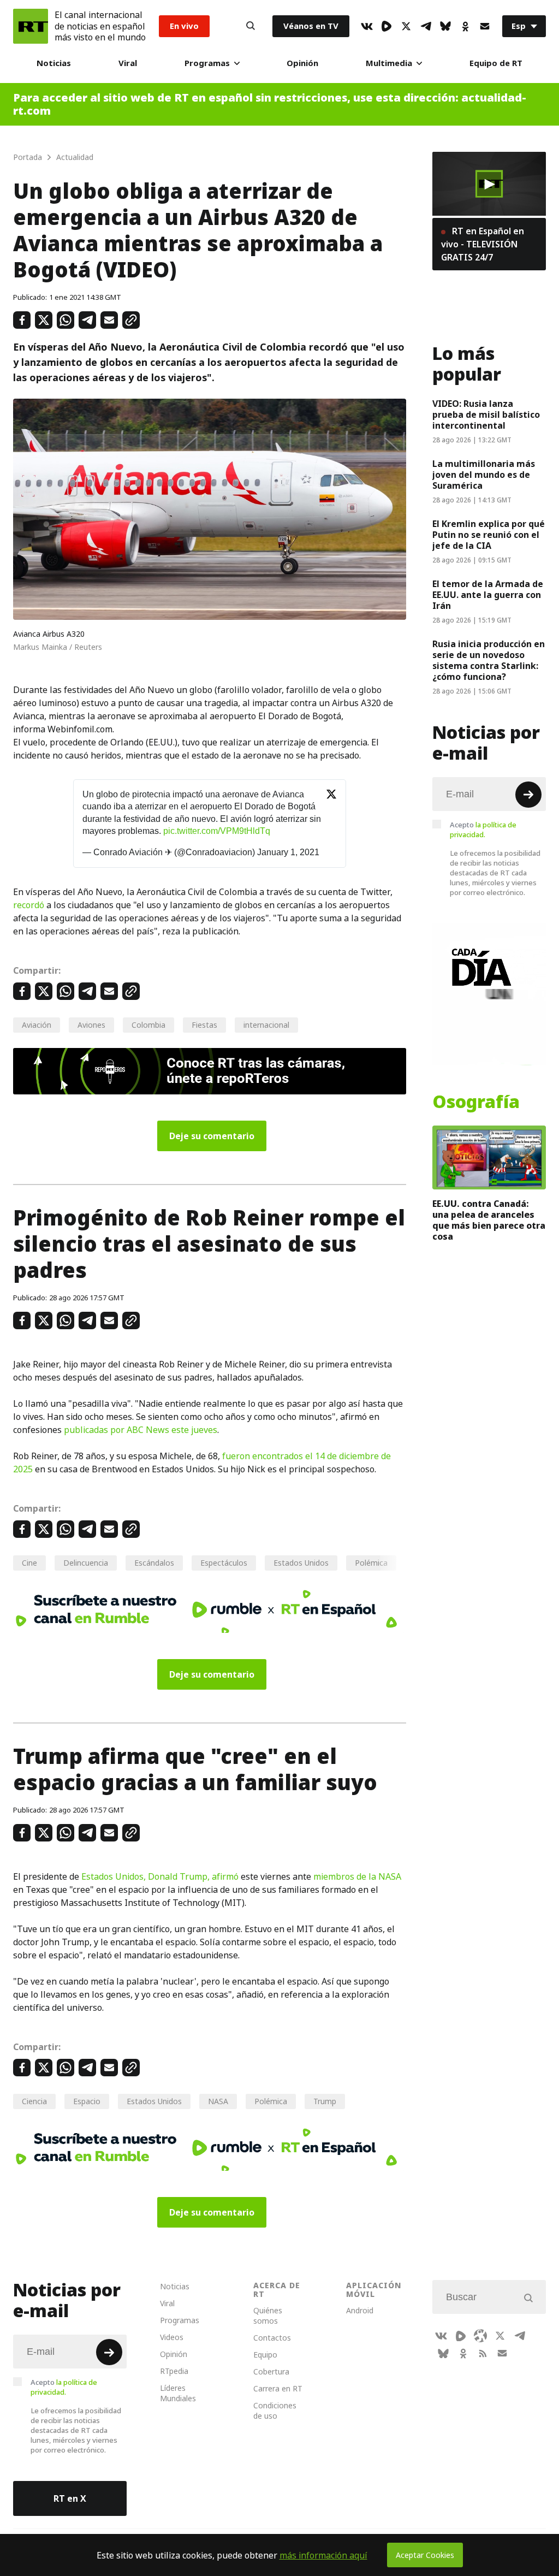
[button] (489, 184)
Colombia (148, 1025)
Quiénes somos (268, 2316)
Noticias (54, 63)
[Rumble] (386, 26)
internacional (266, 1025)
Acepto (483, 830)
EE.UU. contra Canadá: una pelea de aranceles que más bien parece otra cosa (489, 1220)
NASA (218, 2101)
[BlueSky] (445, 26)
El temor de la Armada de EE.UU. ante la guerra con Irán (488, 595)
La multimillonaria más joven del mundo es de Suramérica (484, 475)
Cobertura (271, 2371)
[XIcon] (406, 26)
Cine (29, 1563)
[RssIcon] (483, 2353)
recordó (29, 905)
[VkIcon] (367, 26)
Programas (207, 63)
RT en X (70, 2498)
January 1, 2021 (288, 852)
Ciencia (34, 2101)
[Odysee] (480, 2336)
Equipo (265, 2355)
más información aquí (323, 2555)
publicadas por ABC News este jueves (141, 1430)
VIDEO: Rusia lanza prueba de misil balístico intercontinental (486, 414)
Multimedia (389, 63)
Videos (172, 2337)
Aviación (37, 1025)
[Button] (251, 26)
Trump (325, 2101)
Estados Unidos (301, 1563)
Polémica (371, 1563)
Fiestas (204, 1025)
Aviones (91, 1025)
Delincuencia (86, 1563)
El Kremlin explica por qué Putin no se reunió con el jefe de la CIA (489, 535)
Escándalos (154, 1563)
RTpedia (174, 2371)
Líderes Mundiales (178, 2393)
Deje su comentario (212, 1136)
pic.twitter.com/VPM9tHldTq (217, 831)
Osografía (476, 1102)
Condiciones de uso (275, 2411)
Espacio (87, 2101)
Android (360, 2310)
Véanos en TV (311, 26)
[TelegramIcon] (426, 26)
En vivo (184, 26)
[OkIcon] (465, 26)
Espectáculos (224, 1563)
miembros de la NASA (357, 1876)
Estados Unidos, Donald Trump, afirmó (160, 1876)
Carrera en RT (278, 2388)
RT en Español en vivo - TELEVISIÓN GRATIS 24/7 (483, 244)
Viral (128, 63)
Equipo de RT (496, 63)
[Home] (31, 26)
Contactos (272, 2338)
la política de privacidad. (483, 830)
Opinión (302, 63)
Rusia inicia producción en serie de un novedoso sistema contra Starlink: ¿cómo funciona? (489, 660)
